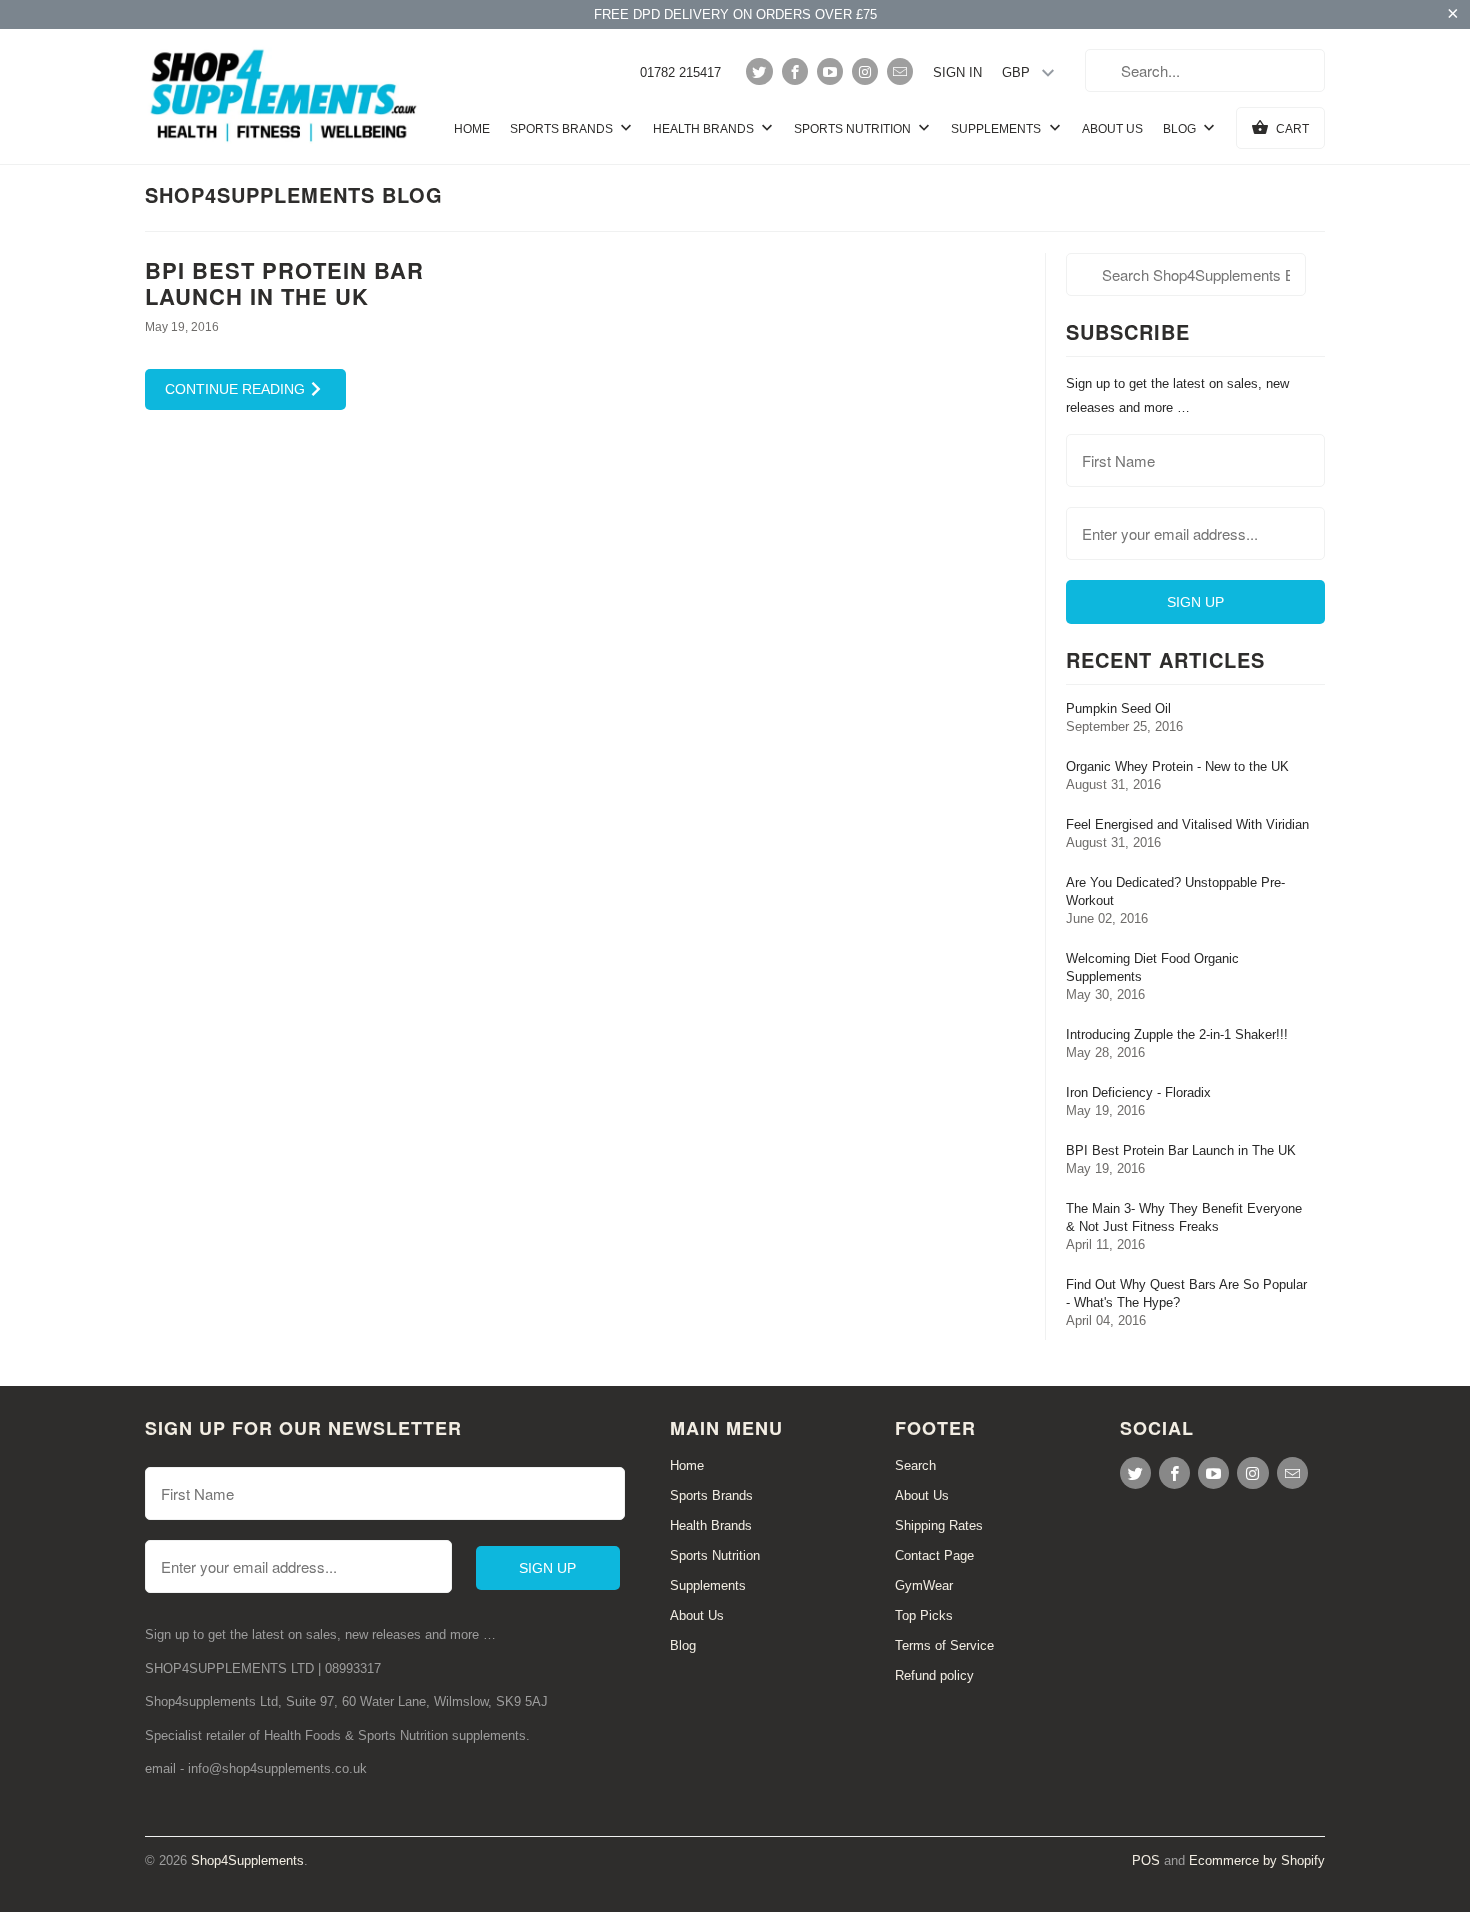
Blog (1181, 129)
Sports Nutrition (854, 129)
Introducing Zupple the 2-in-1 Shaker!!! (1177, 1034)
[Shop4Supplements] (285, 96)
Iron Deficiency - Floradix (1138, 1092)
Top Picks (924, 1615)
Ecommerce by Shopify (1257, 1860)
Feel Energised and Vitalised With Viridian (1187, 824)
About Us (1112, 129)
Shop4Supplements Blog (294, 194)
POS (1146, 1860)
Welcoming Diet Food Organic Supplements (1152, 967)
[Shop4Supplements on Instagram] (865, 71)
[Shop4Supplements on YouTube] (830, 71)
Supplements (997, 129)
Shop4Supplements (247, 1860)
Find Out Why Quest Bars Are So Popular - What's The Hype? (1186, 1293)
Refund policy (934, 1675)
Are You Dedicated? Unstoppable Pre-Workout (1175, 891)
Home (472, 129)
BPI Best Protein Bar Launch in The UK (284, 282)
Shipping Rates (939, 1525)
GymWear (924, 1585)
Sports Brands (563, 129)
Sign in (957, 72)
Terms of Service (944, 1645)
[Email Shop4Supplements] (900, 71)
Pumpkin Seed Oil (1118, 708)
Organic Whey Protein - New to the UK (1177, 766)
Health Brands (705, 129)
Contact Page (934, 1555)
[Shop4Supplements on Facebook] (795, 71)
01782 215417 (680, 72)
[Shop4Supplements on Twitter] (759, 71)
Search (915, 1465)
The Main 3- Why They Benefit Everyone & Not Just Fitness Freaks (1184, 1217)
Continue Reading (237, 389)
